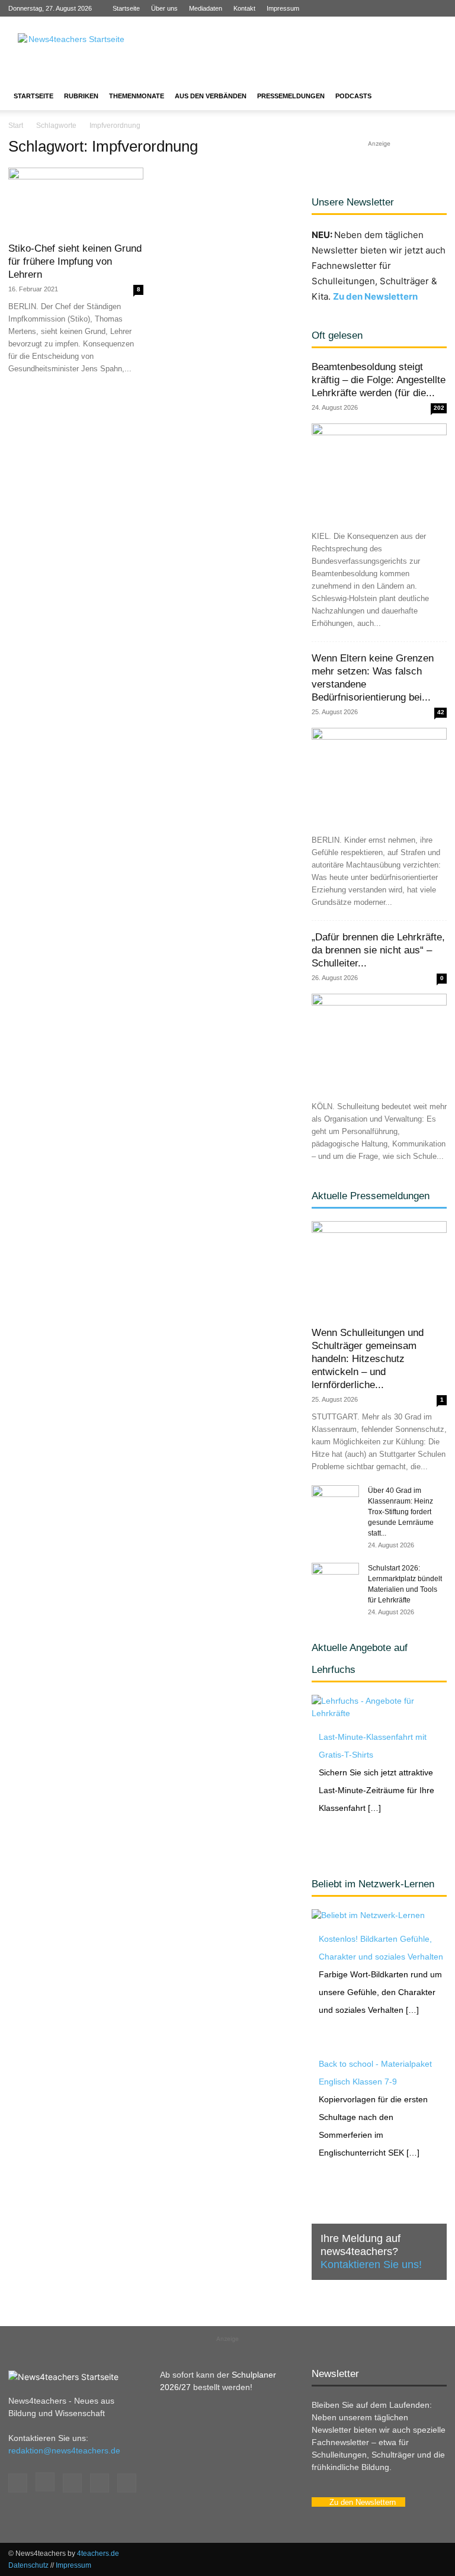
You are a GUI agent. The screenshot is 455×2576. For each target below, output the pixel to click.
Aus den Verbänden (211, 96)
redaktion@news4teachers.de (64, 2450)
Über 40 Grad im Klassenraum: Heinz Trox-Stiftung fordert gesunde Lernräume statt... (401, 1512)
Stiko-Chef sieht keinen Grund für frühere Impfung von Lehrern (75, 261)
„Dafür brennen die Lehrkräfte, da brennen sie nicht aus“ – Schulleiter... (378, 950)
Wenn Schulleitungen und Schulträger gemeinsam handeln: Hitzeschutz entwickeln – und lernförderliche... (368, 1359)
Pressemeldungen (291, 96)
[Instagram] (379, 8)
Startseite (126, 8)
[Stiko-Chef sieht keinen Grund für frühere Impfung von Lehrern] (76, 201)
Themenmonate (137, 96)
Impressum (283, 8)
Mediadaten (206, 8)
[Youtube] (438, 8)
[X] (418, 8)
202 (439, 408)
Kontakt (244, 8)
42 (441, 712)
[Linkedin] (399, 8)
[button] (432, 96)
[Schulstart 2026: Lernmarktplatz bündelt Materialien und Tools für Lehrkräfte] (335, 1579)
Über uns (164, 8)
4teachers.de (98, 2553)
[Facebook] (360, 8)
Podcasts (353, 96)
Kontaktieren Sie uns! (371, 2265)
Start (16, 126)
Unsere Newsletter (353, 202)
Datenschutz (28, 2565)
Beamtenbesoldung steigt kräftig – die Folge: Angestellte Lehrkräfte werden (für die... (379, 380)
